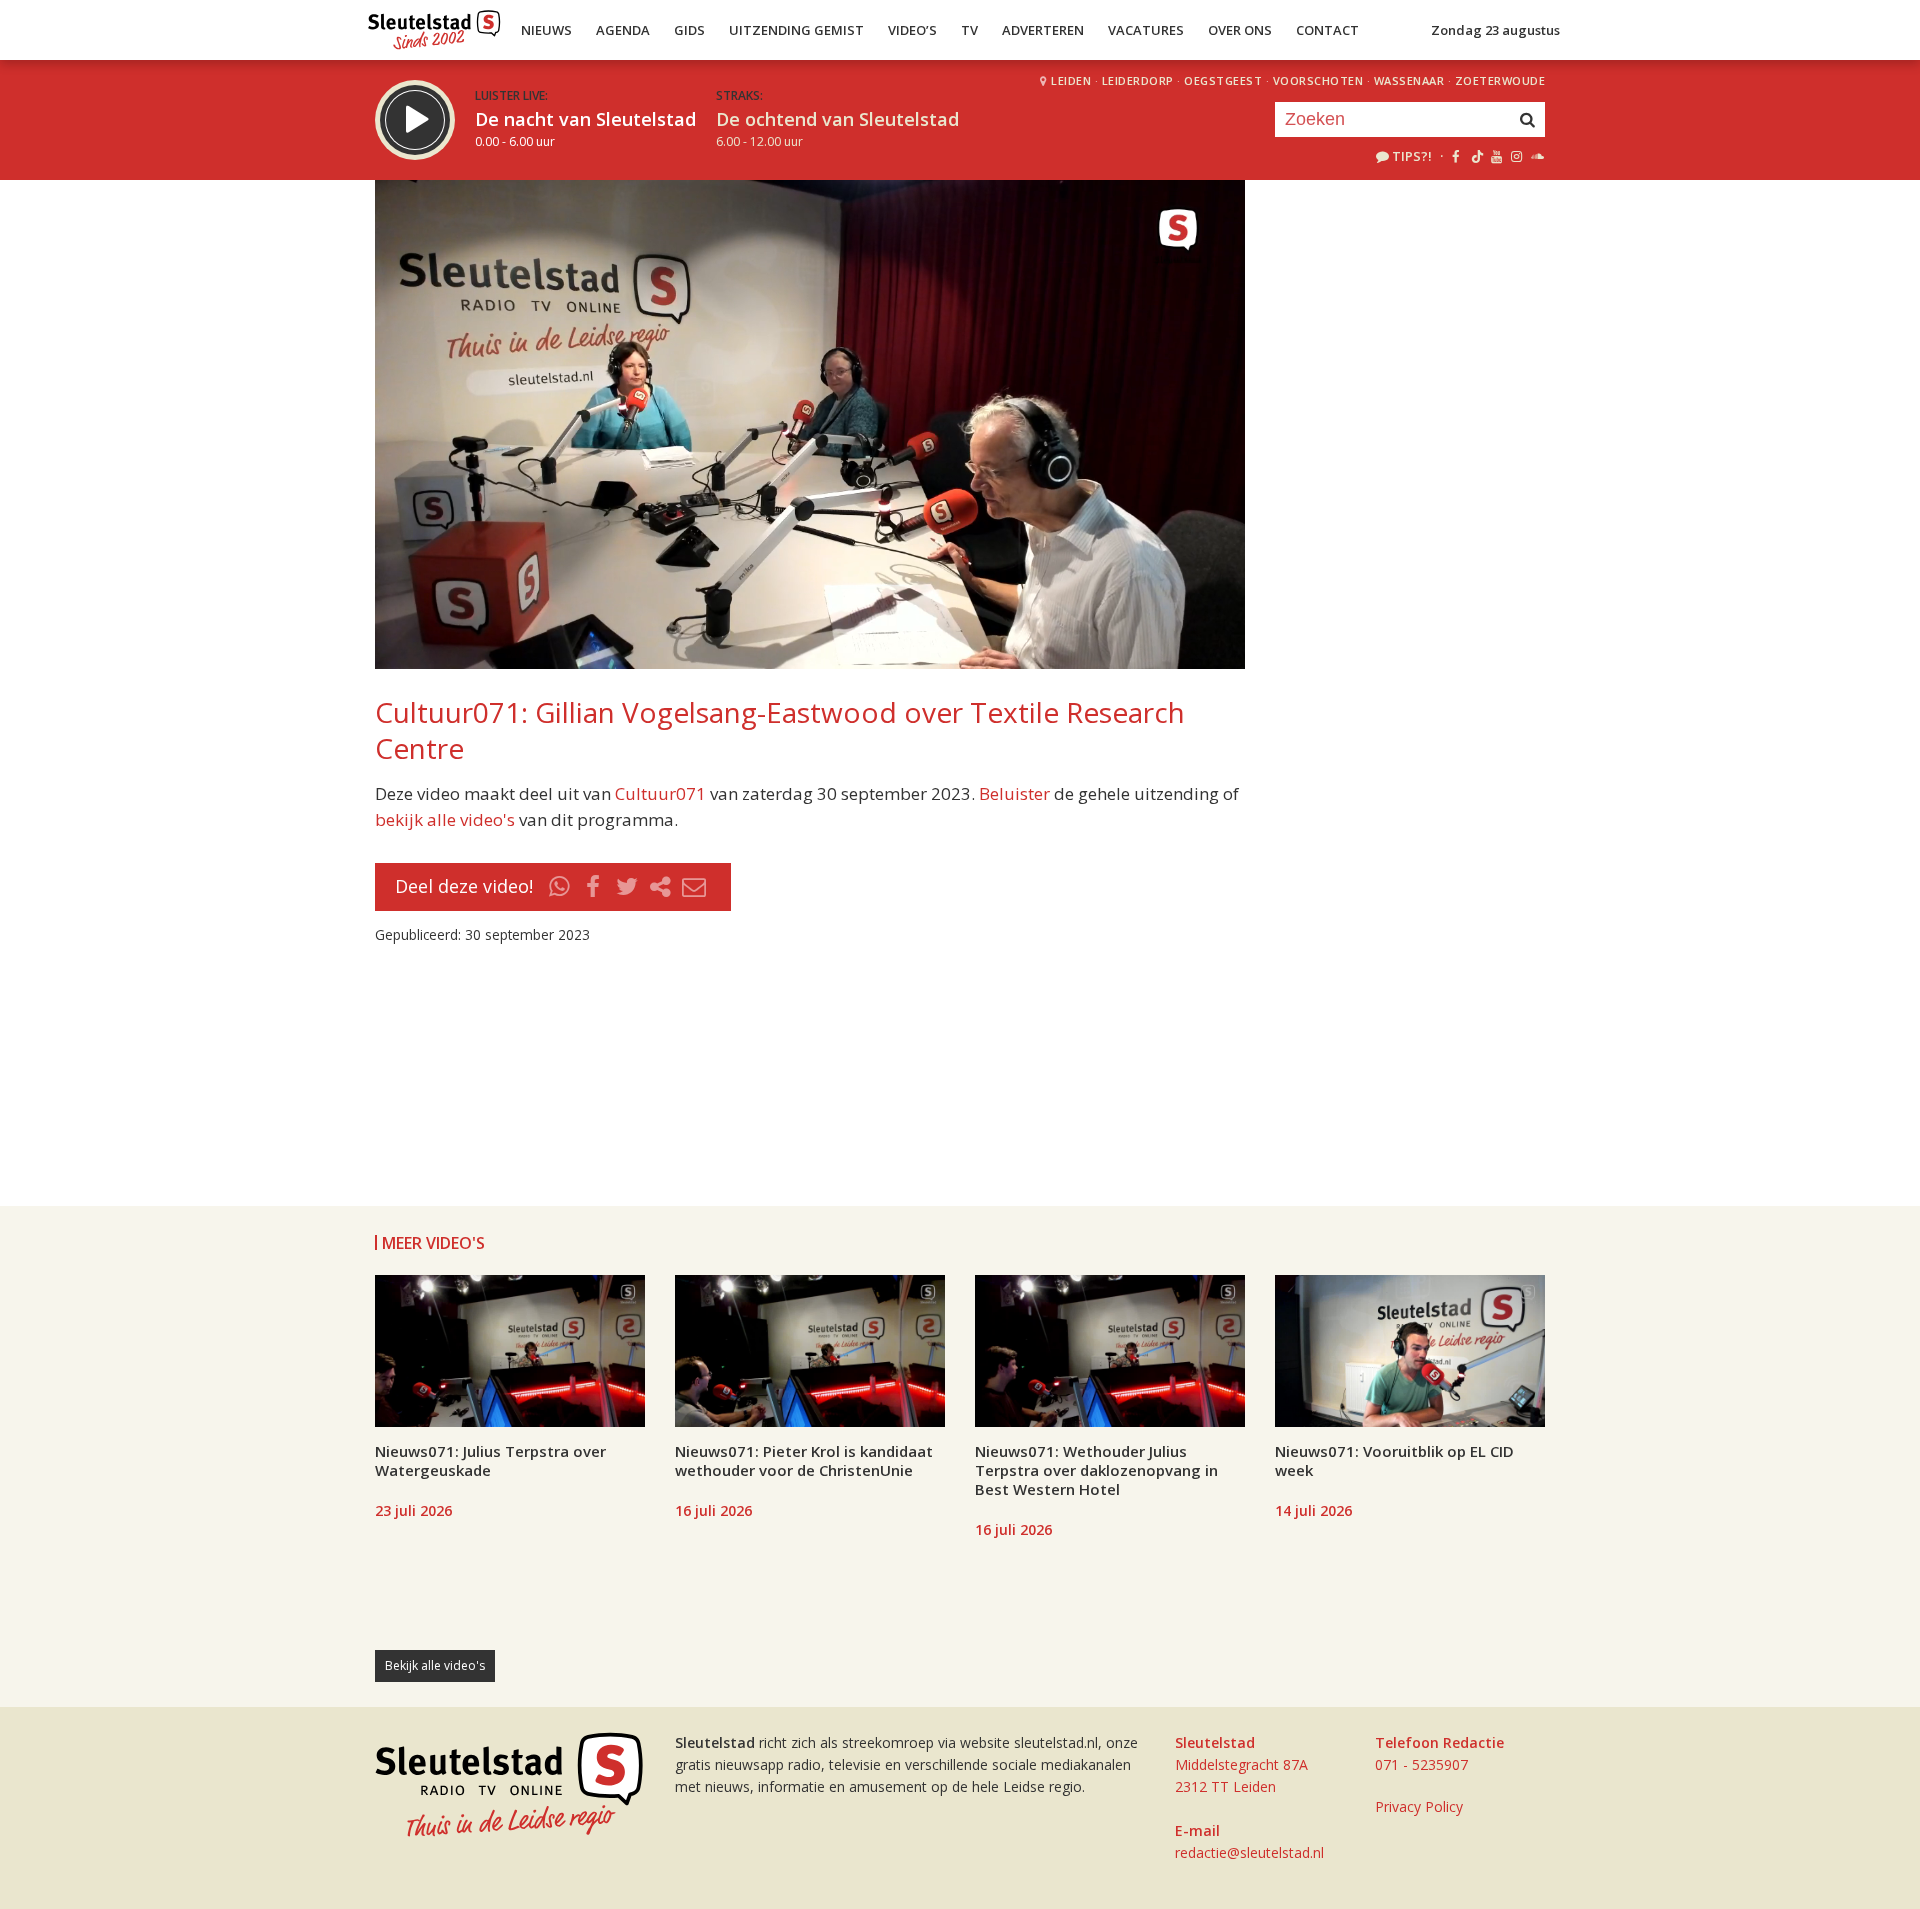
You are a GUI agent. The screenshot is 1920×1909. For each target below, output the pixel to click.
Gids (689, 30)
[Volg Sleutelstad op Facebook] (1455, 156)
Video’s (912, 30)
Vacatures (1146, 30)
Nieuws (546, 30)
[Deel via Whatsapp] (560, 887)
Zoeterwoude (1500, 80)
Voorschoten (1318, 80)
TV (969, 30)
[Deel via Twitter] (627, 887)
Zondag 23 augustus (1495, 30)
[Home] (434, 25)
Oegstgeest (1223, 80)
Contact (1327, 30)
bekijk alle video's (445, 819)
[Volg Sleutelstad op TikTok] (1475, 156)
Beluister (1014, 793)
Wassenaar (1409, 80)
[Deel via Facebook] (594, 887)
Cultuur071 (660, 793)
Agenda (623, 30)
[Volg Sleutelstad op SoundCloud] (1536, 156)
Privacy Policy (1419, 1806)
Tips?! (1412, 156)
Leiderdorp (1138, 80)
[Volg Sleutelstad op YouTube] (1495, 156)
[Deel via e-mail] (694, 887)
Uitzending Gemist (796, 30)
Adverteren (1043, 30)
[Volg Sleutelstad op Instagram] (1516, 156)
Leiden (1071, 80)
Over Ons (1240, 30)
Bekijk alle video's (435, 1665)
